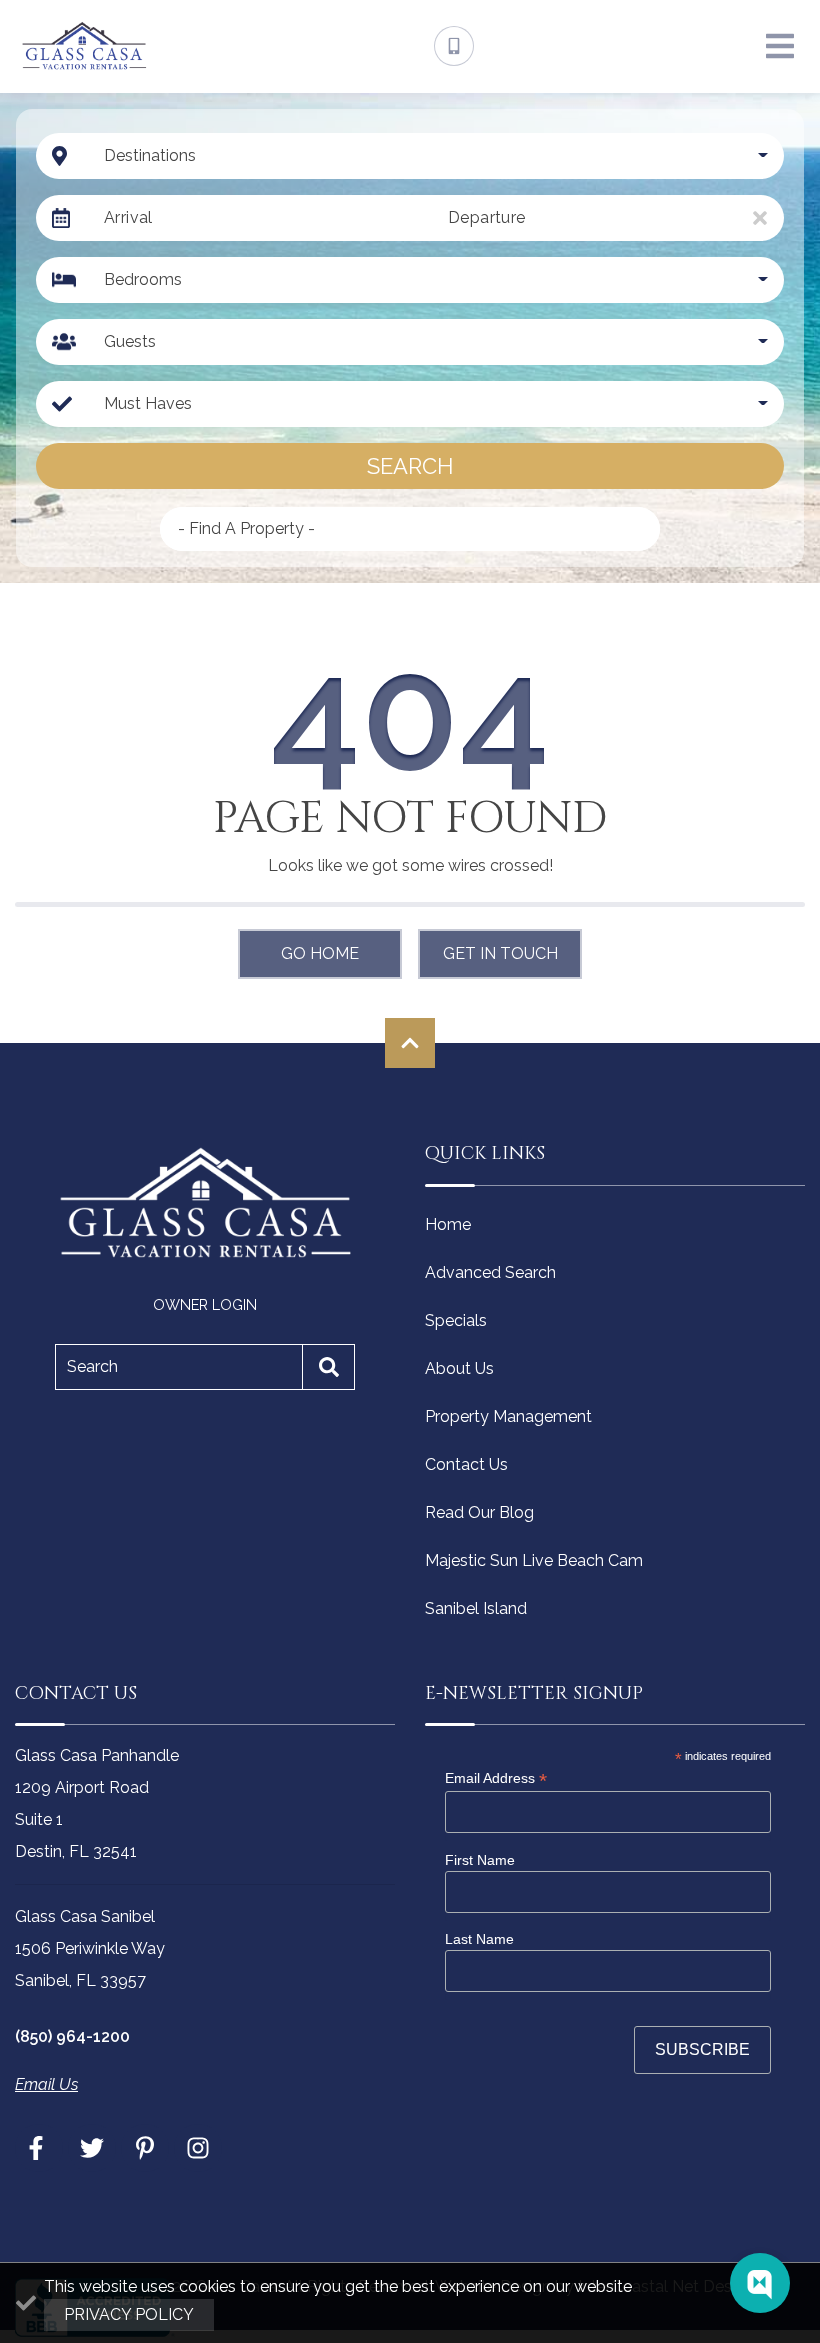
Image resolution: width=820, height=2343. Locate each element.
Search (410, 466)
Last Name (479, 1939)
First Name (480, 1860)
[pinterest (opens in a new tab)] (145, 2148)
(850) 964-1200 (72, 2036)
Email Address (496, 1778)
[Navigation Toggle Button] (780, 46)
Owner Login (205, 1304)
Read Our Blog (479, 1512)
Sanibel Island (476, 1608)
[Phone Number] (454, 46)
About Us (459, 1368)
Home (448, 1224)
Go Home (320, 953)
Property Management (508, 1416)
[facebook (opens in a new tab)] (39, 2148)
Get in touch (500, 953)
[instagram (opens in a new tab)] (198, 2148)
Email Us (46, 2084)
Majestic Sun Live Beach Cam (534, 1560)
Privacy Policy (129, 2314)
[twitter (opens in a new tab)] (92, 2148)
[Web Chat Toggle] (760, 2283)
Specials (456, 1320)
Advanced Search (490, 1272)
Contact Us (466, 1464)
